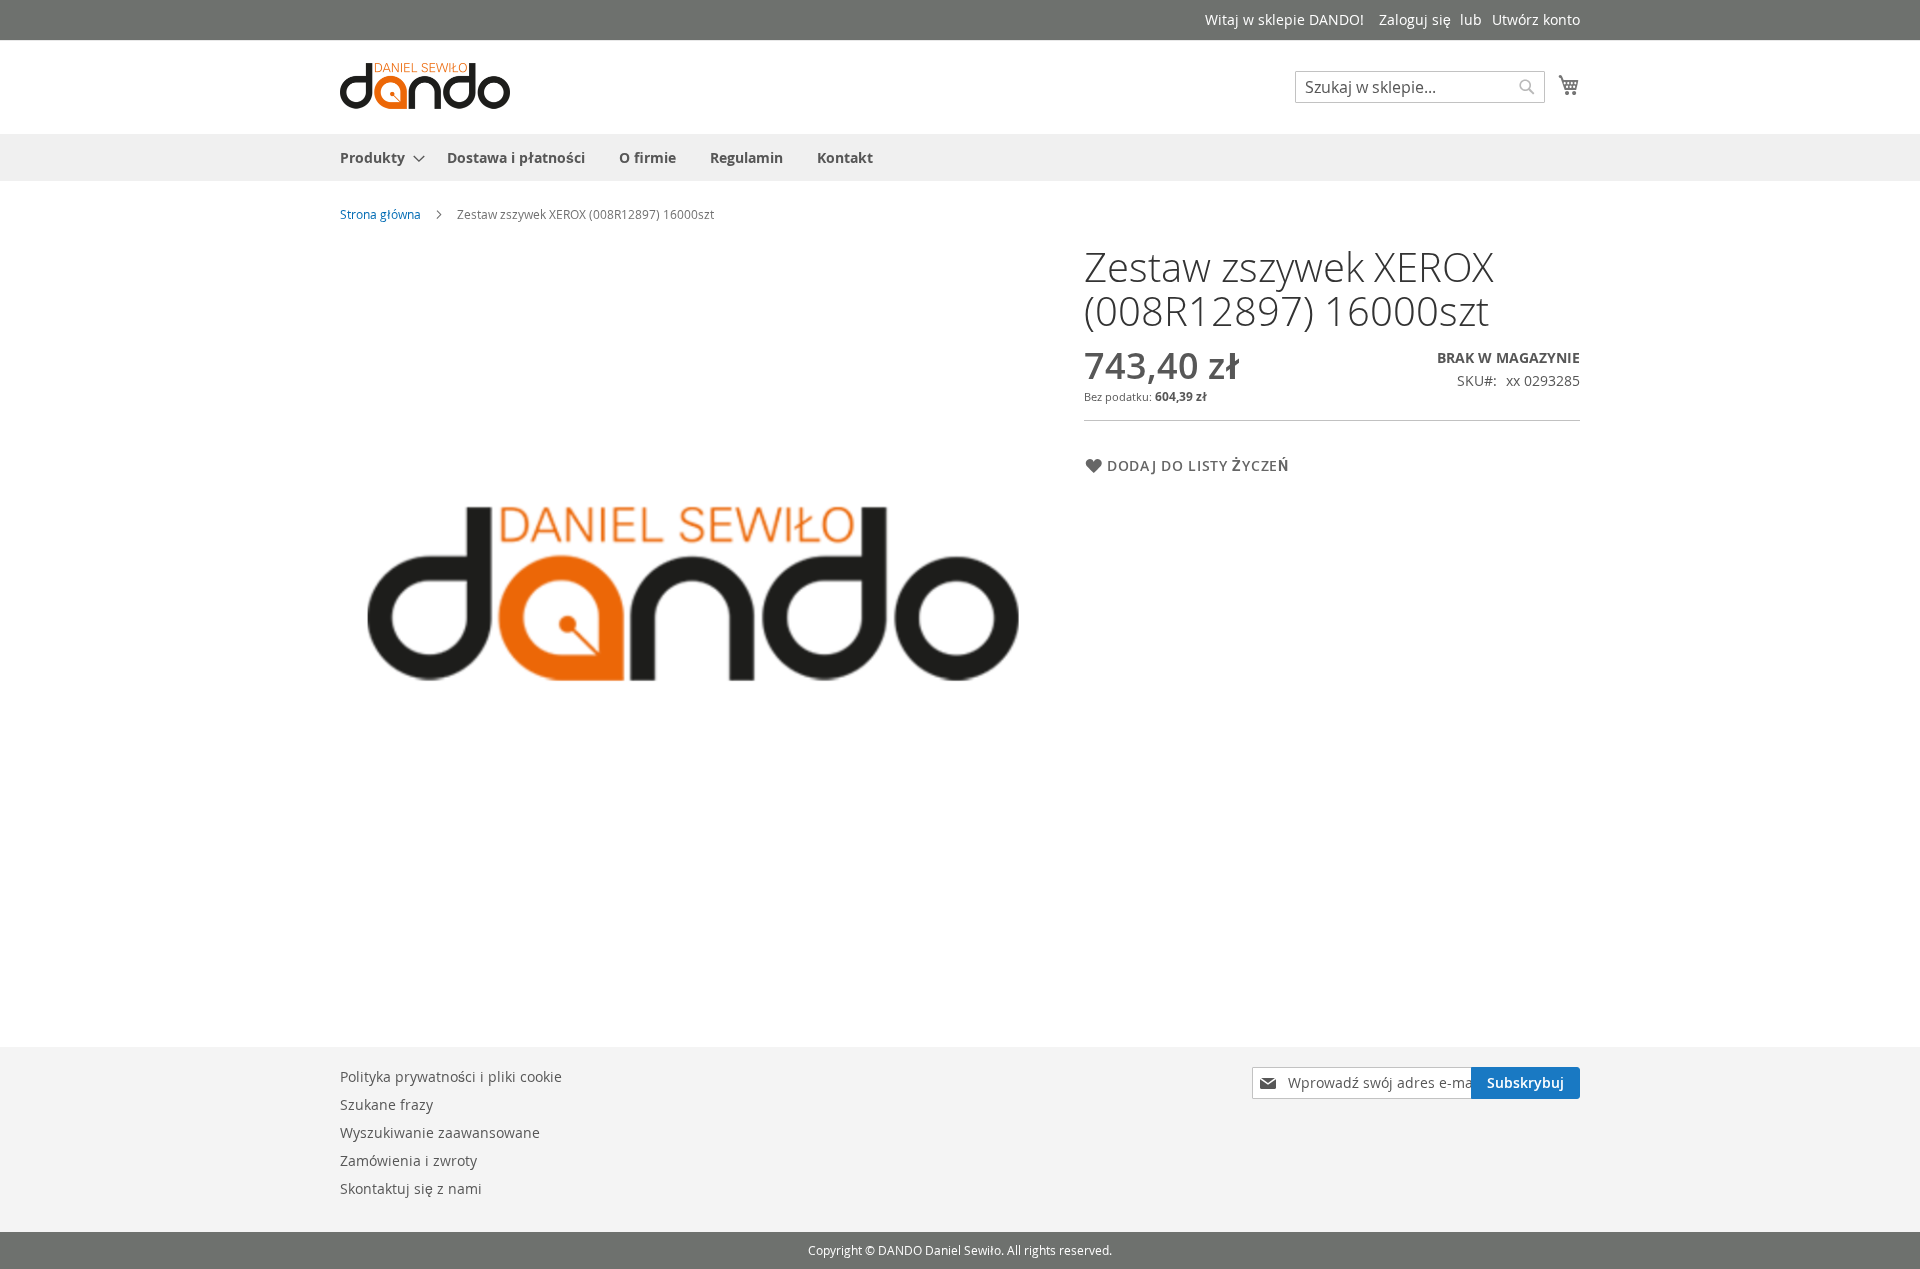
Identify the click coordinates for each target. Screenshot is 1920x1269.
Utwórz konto (1536, 19)
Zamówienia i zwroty (408, 1160)
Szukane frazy (386, 1104)
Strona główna (380, 214)
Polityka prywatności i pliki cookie (451, 1076)
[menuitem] (376, 157)
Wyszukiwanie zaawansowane (440, 1132)
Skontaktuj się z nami (411, 1188)
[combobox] (1420, 87)
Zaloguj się (1415, 19)
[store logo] (425, 86)
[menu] (960, 157)
